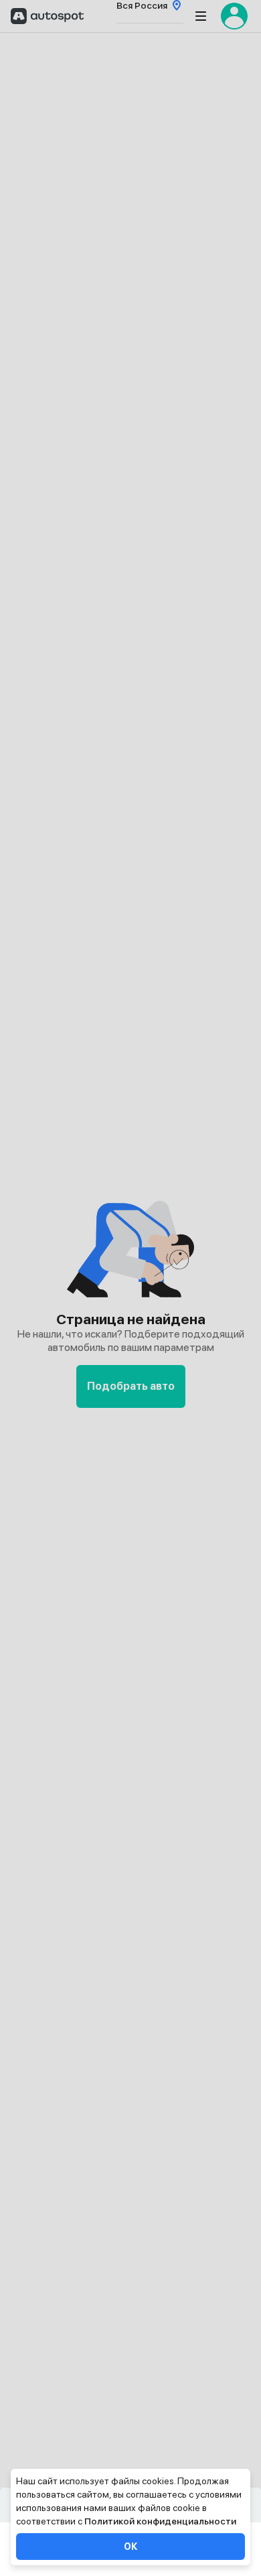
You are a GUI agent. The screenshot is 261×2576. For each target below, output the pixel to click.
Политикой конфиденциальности (160, 2521)
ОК (130, 2547)
